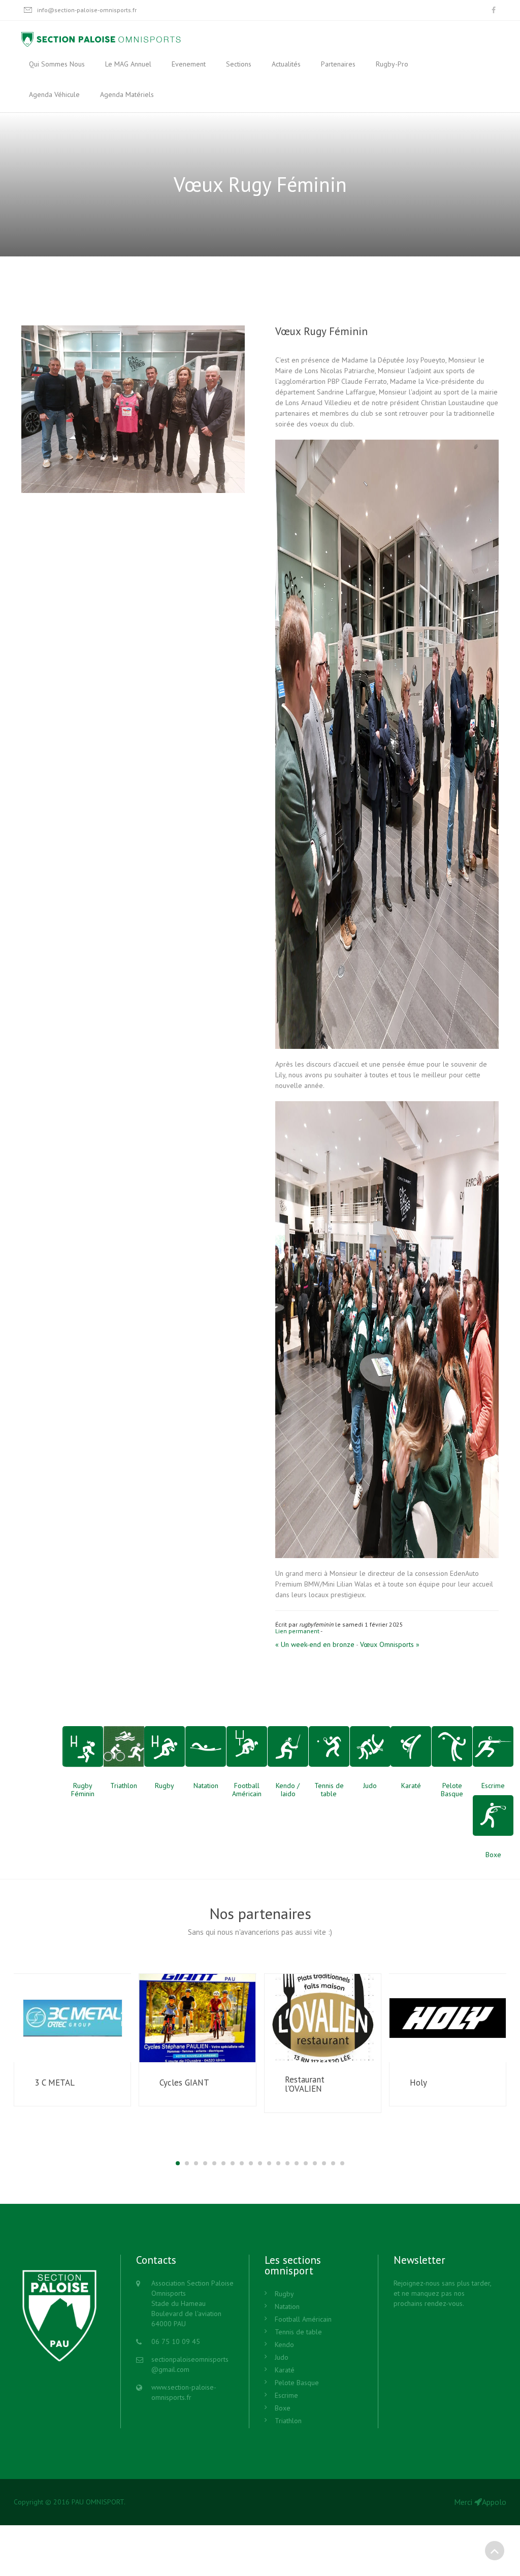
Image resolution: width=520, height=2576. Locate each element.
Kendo (284, 2344)
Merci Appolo (480, 2502)
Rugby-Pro (392, 64)
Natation (287, 2306)
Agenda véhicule (54, 94)
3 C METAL (55, 2083)
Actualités (286, 64)
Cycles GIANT (184, 2083)
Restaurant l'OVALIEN (305, 2084)
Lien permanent (297, 1631)
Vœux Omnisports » (390, 1644)
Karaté (285, 2370)
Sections (239, 64)
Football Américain (303, 2319)
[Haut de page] (495, 2551)
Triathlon (288, 2421)
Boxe (283, 2408)
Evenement (189, 64)
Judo (282, 2357)
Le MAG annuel (128, 64)
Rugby (284, 2294)
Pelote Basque (297, 2383)
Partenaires (338, 64)
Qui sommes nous (57, 64)
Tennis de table (298, 2332)
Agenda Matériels (127, 94)
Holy (418, 2083)
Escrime (286, 2395)
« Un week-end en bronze (315, 1644)
